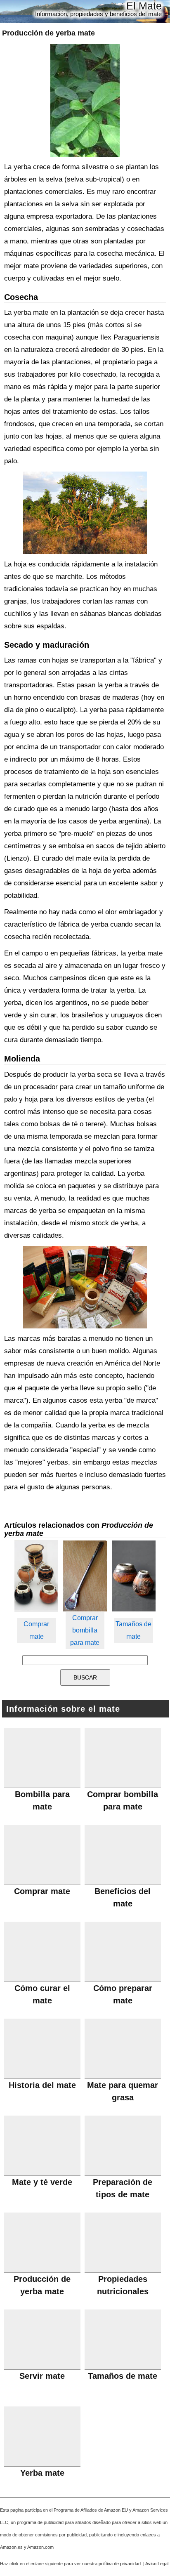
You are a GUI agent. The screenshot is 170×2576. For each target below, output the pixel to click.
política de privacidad (120, 2564)
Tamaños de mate (133, 1630)
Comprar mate (36, 1630)
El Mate (144, 6)
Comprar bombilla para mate (85, 1630)
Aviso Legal (157, 2564)
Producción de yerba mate (48, 33)
